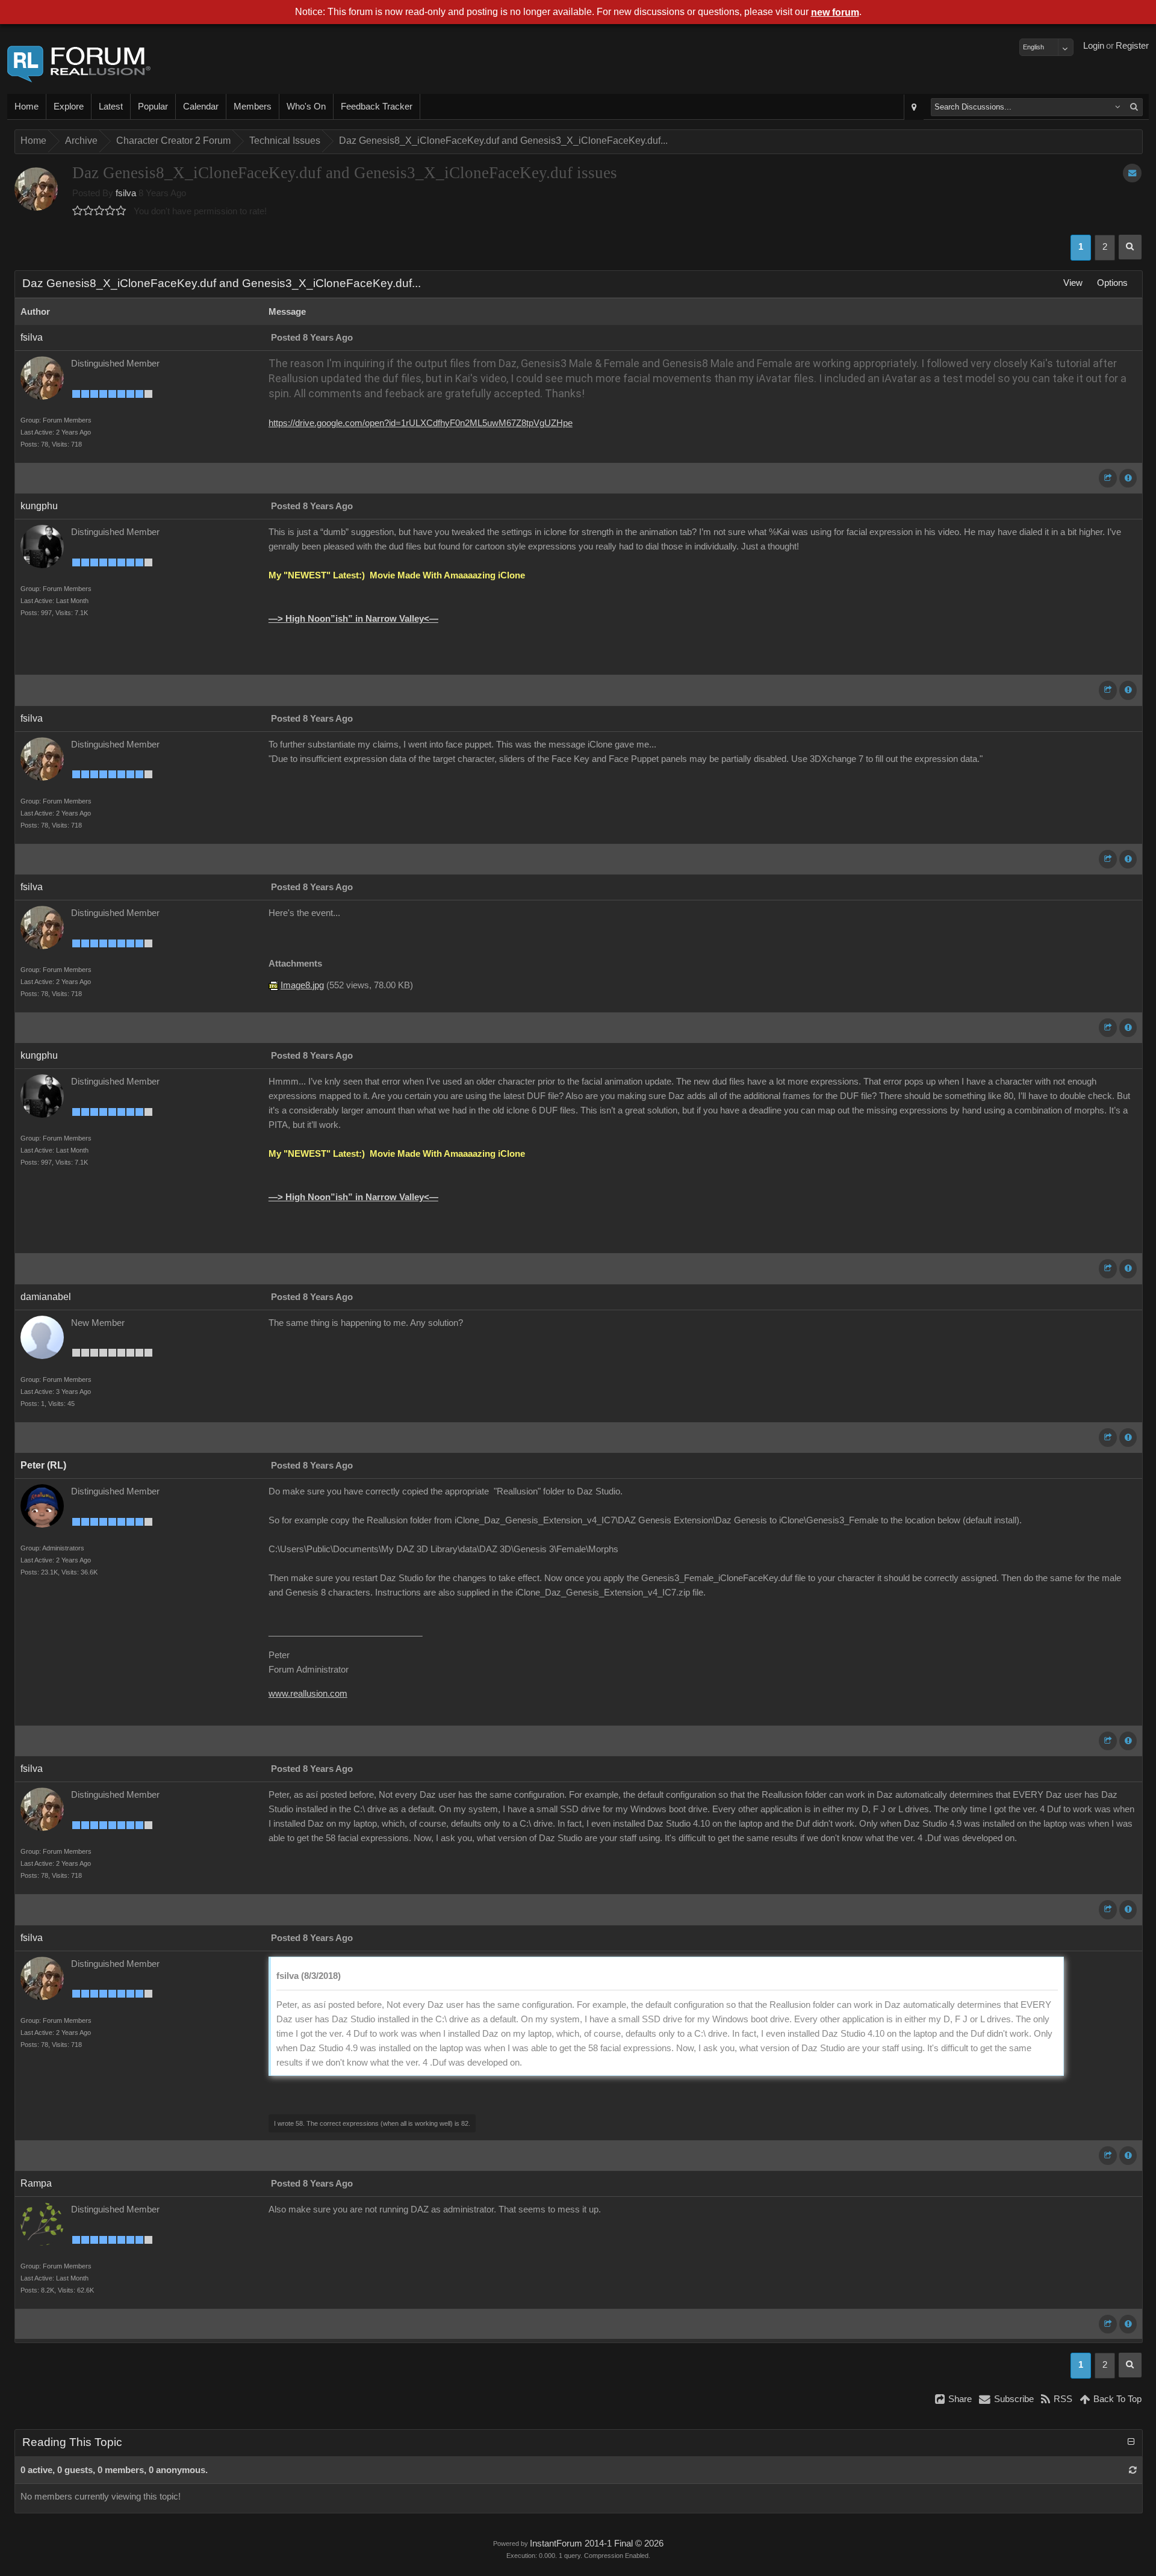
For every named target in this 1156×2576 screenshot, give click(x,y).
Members (253, 107)
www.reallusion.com (308, 1694)
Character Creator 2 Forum (173, 141)
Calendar (201, 107)
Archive (81, 141)
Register (1132, 46)
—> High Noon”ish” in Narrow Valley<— (353, 619)
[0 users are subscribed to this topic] (1132, 173)
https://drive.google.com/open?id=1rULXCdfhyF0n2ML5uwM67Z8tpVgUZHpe (421, 423)
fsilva (126, 193)
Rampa (36, 2183)
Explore (69, 107)
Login (1094, 46)
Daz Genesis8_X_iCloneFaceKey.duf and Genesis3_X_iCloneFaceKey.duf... (503, 141)
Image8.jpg (302, 985)
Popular (153, 107)
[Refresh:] (1133, 2470)
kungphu (39, 506)
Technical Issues (285, 141)
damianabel (46, 1297)
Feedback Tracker (377, 107)
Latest (111, 107)
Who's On (306, 107)
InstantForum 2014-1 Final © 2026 (597, 2543)
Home (26, 107)
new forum (835, 12)
